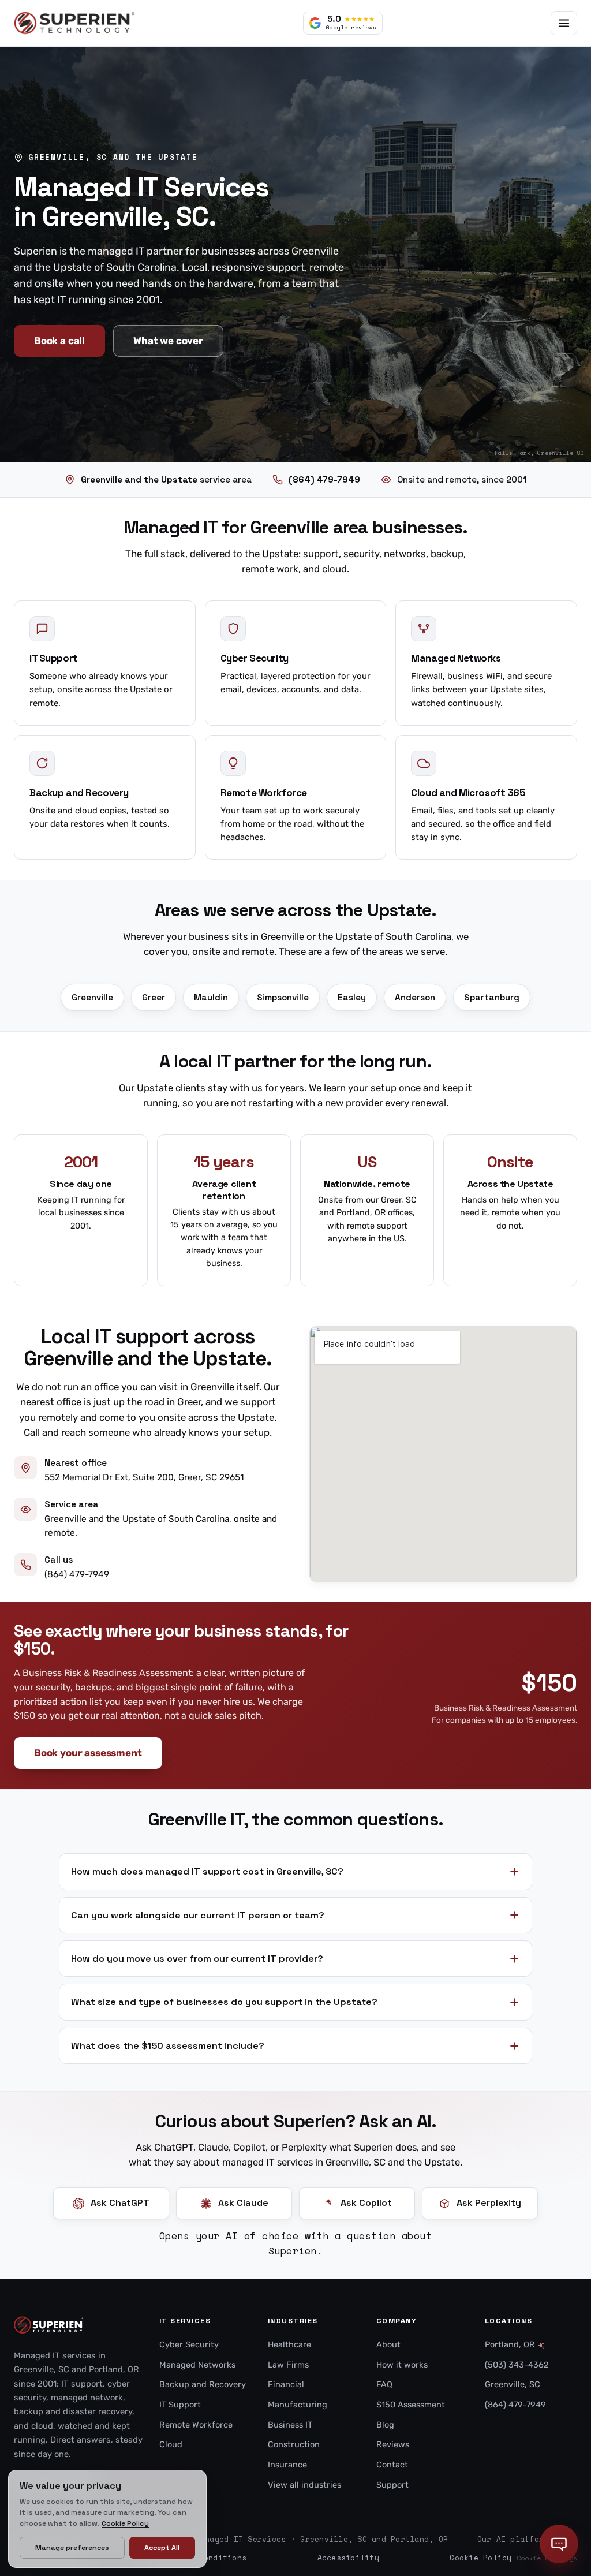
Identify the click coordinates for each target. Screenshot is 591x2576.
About (388, 2344)
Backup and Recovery (203, 2384)
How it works (402, 2365)
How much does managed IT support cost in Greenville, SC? (207, 1871)
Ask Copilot (366, 2203)
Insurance (287, 2465)
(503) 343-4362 (517, 2365)
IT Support (180, 2405)
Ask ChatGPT (120, 2203)
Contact (392, 2465)
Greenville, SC (513, 2384)
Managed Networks (197, 2365)
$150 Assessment (411, 2405)
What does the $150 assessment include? (168, 2046)
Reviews (393, 2444)
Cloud (171, 2444)
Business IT (290, 2425)
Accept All (162, 2548)
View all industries (304, 2485)
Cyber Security (189, 2344)
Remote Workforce (196, 2425)
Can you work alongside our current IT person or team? (198, 1915)
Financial (286, 2384)
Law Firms (288, 2365)
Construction (294, 2444)
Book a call (59, 341)
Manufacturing (298, 2405)
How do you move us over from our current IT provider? (197, 1959)
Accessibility (348, 2558)
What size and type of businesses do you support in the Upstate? (224, 2002)
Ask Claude (243, 2203)
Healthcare (289, 2344)
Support (392, 2485)
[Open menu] (564, 23)
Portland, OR (515, 2344)
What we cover (168, 341)
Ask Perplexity (489, 2203)
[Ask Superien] (559, 2544)
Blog (385, 2425)
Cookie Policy (480, 2558)
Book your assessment (88, 1753)
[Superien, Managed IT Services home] (74, 23)
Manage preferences (72, 2548)
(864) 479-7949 (77, 1574)
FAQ (384, 2384)
